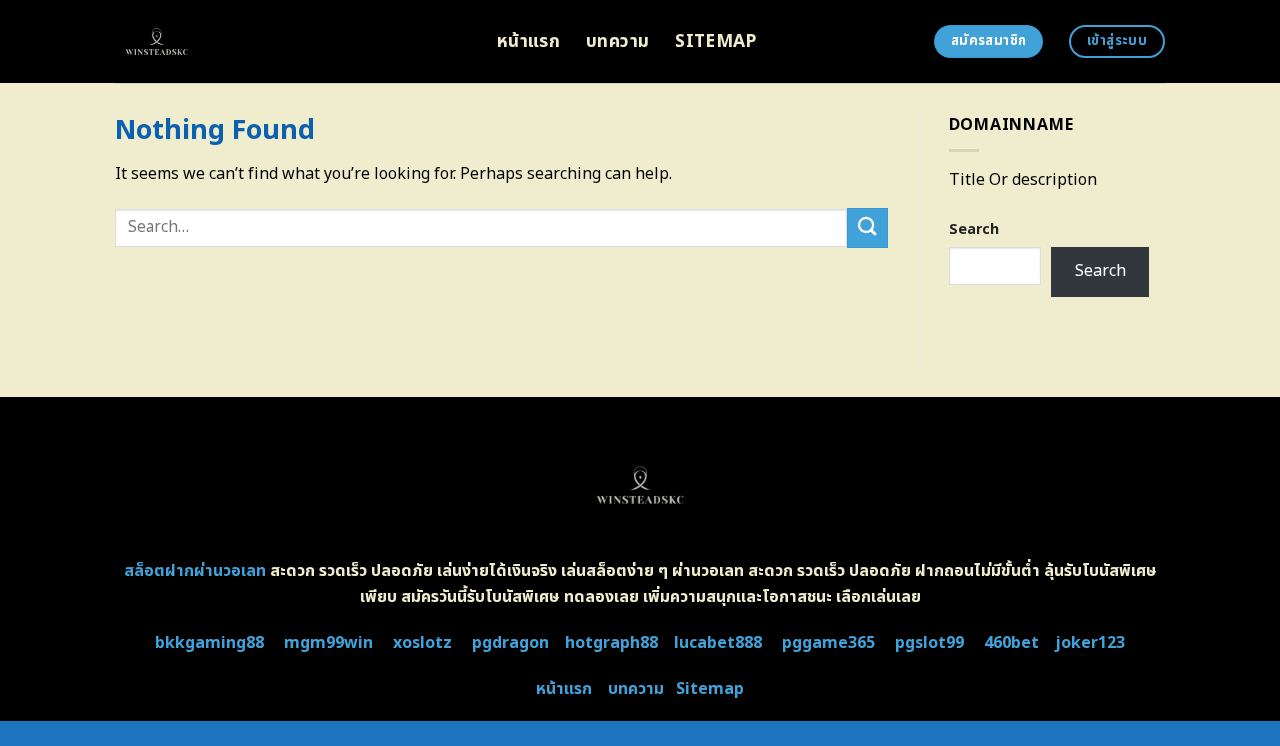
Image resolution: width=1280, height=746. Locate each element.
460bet (1011, 643)
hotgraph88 (611, 643)
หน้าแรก (528, 41)
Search (974, 229)
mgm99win (328, 643)
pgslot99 (929, 643)
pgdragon (510, 643)
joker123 (1090, 643)
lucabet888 (718, 643)
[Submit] (867, 227)
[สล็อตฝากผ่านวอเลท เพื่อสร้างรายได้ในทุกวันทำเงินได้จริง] (291, 41)
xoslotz (422, 643)
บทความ (617, 41)
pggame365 (828, 643)
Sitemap (715, 41)
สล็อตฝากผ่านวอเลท (195, 571)
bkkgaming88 (209, 643)
